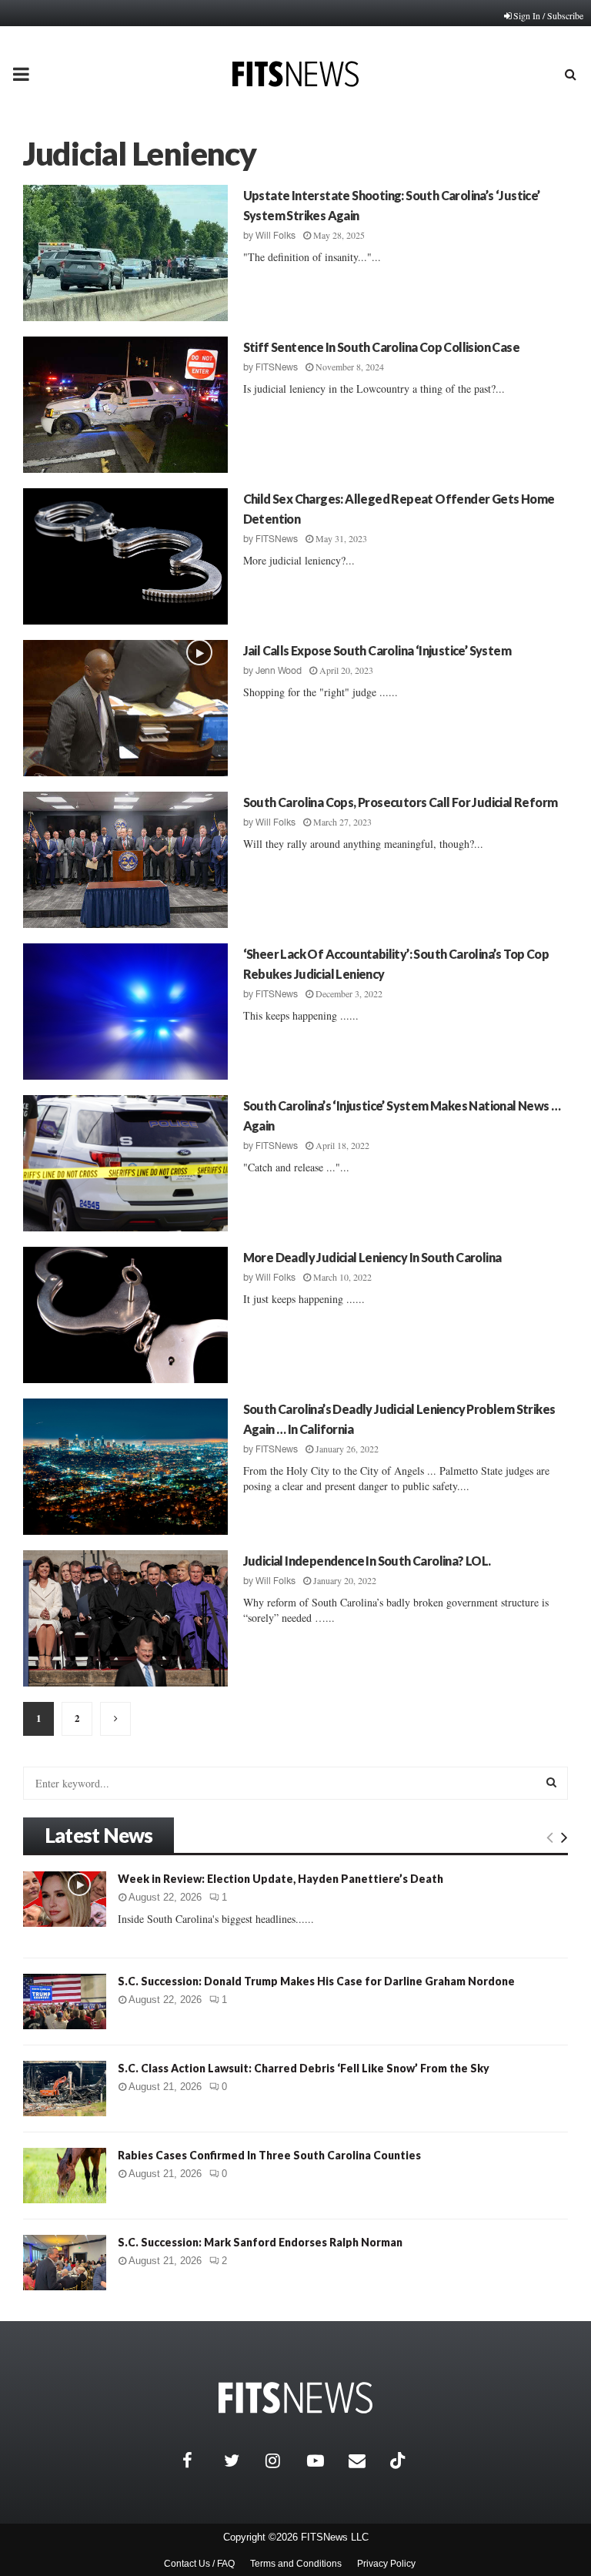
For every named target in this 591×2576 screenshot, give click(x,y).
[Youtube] (324, 2460)
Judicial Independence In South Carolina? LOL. (367, 1561)
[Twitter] (241, 2460)
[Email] (366, 2460)
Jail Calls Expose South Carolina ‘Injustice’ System (377, 650)
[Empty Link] (550, 1837)
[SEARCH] (551, 1782)
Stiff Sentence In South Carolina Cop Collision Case (381, 347)
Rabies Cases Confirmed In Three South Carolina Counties (269, 2155)
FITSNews (277, 367)
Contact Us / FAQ (199, 2564)
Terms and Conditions (296, 2564)
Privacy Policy (386, 2564)
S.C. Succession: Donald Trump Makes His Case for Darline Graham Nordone (316, 1981)
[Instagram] (282, 2460)
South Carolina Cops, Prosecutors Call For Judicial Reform (401, 802)
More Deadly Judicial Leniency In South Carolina (372, 1257)
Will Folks (275, 236)
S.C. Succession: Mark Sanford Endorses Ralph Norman (260, 2242)
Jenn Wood (279, 671)
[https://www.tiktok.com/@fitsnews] (399, 2460)
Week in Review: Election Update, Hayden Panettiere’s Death (280, 1879)
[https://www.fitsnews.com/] (295, 2398)
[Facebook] (199, 2460)
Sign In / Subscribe (548, 15)
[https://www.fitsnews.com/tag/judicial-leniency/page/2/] (115, 1719)
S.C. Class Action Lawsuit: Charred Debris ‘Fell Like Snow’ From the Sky (304, 2068)
